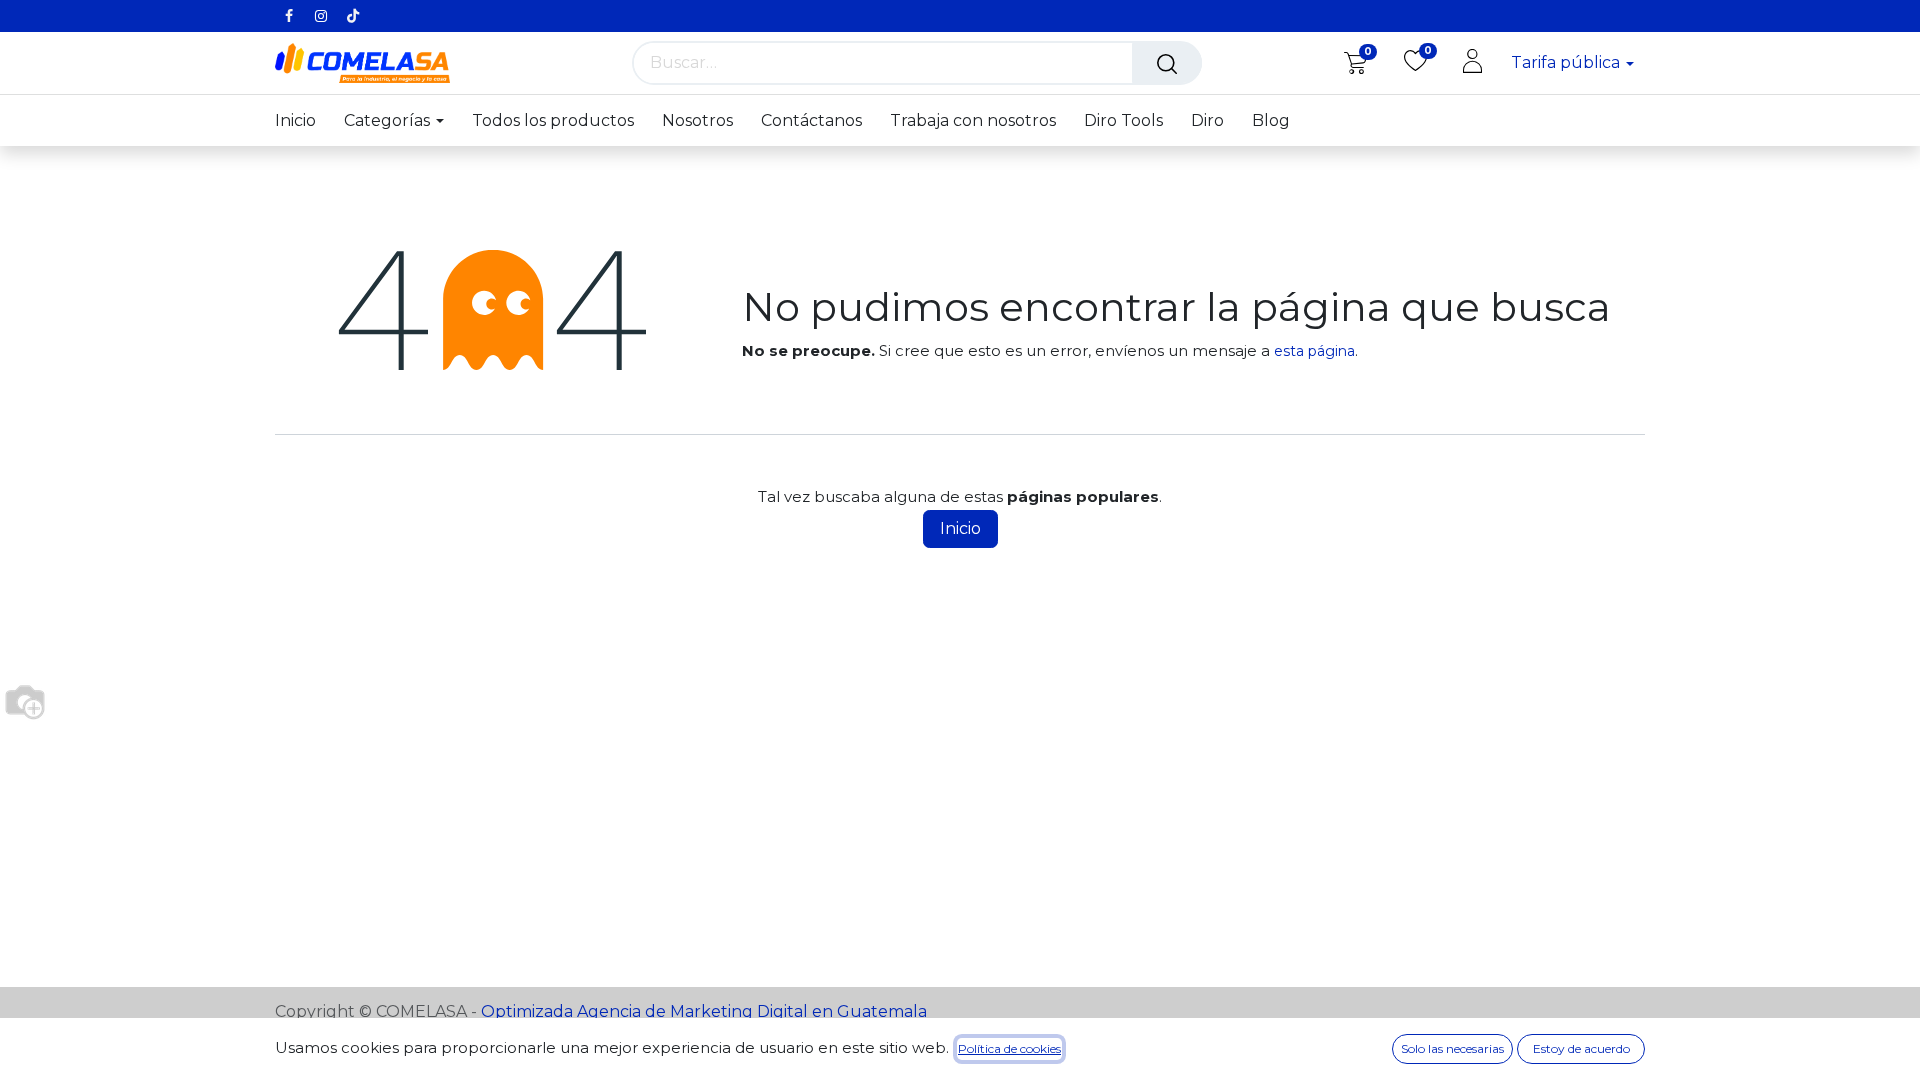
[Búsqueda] (1167, 63)
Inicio (960, 528)
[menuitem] (302, 120)
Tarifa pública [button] (1567, 62)
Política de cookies (1009, 1048)
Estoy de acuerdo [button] (1581, 1048)
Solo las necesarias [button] (1452, 1048)
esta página (1314, 351)
